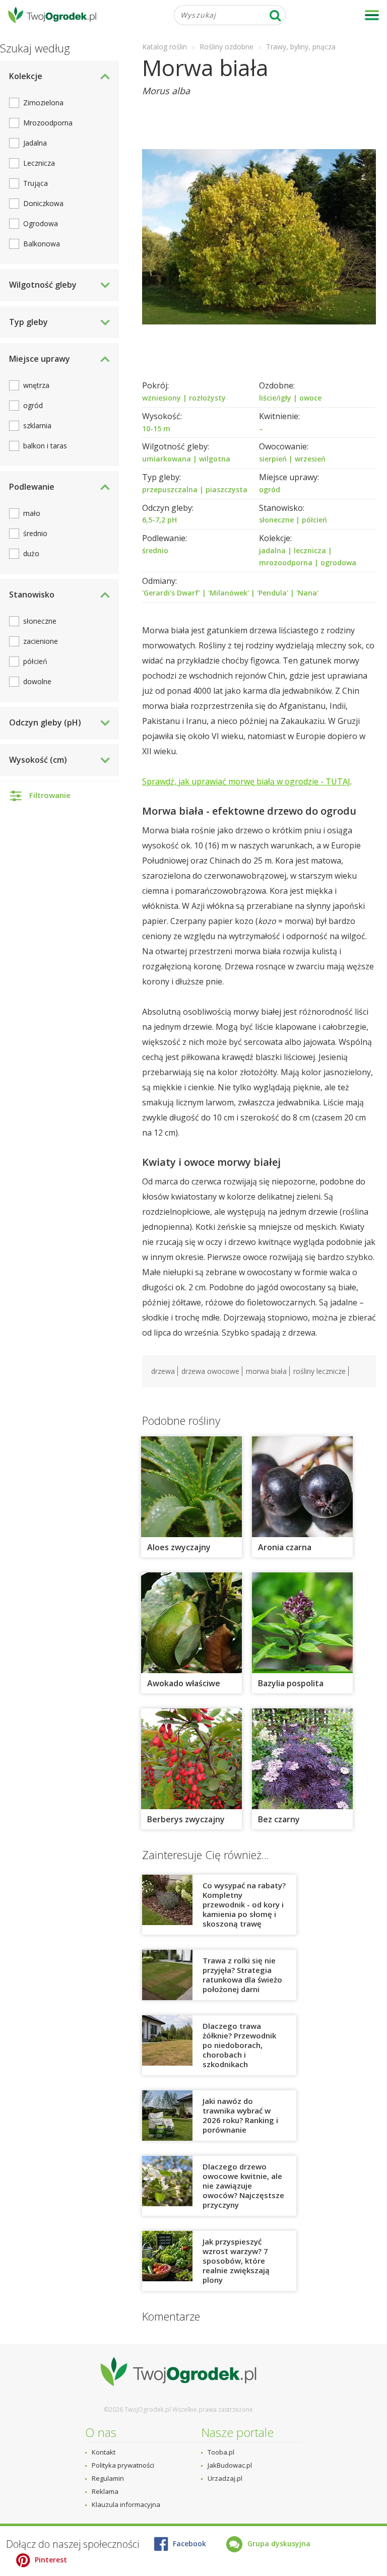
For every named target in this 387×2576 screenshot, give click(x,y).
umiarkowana (167, 459)
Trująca (36, 183)
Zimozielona (43, 103)
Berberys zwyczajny (186, 1819)
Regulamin (108, 2478)
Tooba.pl (221, 2452)
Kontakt (104, 2452)
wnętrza (36, 385)
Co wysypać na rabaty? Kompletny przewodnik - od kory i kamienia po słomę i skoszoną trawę (244, 1904)
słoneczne (276, 520)
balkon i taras (45, 446)
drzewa (163, 1371)
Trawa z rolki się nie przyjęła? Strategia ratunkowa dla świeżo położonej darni (242, 1975)
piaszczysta (227, 489)
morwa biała (266, 1371)
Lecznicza (39, 163)
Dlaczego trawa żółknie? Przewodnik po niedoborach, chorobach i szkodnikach (239, 2045)
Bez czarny (279, 1819)
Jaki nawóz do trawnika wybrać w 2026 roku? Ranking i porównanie (240, 2115)
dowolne (37, 681)
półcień (314, 520)
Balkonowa (42, 244)
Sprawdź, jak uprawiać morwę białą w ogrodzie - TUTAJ (246, 781)
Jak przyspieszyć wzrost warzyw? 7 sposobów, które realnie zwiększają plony (236, 2261)
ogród (270, 489)
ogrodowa (338, 563)
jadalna (272, 550)
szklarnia (37, 425)
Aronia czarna (285, 1547)
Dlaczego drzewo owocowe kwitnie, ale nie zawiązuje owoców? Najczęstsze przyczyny (243, 2186)
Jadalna (35, 143)
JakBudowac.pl (230, 2465)
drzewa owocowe (210, 1371)
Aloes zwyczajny (179, 1547)
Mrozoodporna (48, 123)
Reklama (105, 2491)
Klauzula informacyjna (126, 2504)
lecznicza (310, 550)
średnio (155, 550)
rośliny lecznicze (319, 1371)
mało (32, 513)
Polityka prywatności (123, 2465)
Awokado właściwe (184, 1683)
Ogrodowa (41, 223)
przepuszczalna (170, 489)
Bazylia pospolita (291, 1683)
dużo (31, 553)
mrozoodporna (286, 563)
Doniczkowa (43, 203)
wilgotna (215, 459)
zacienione (41, 641)
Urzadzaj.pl (225, 2478)
